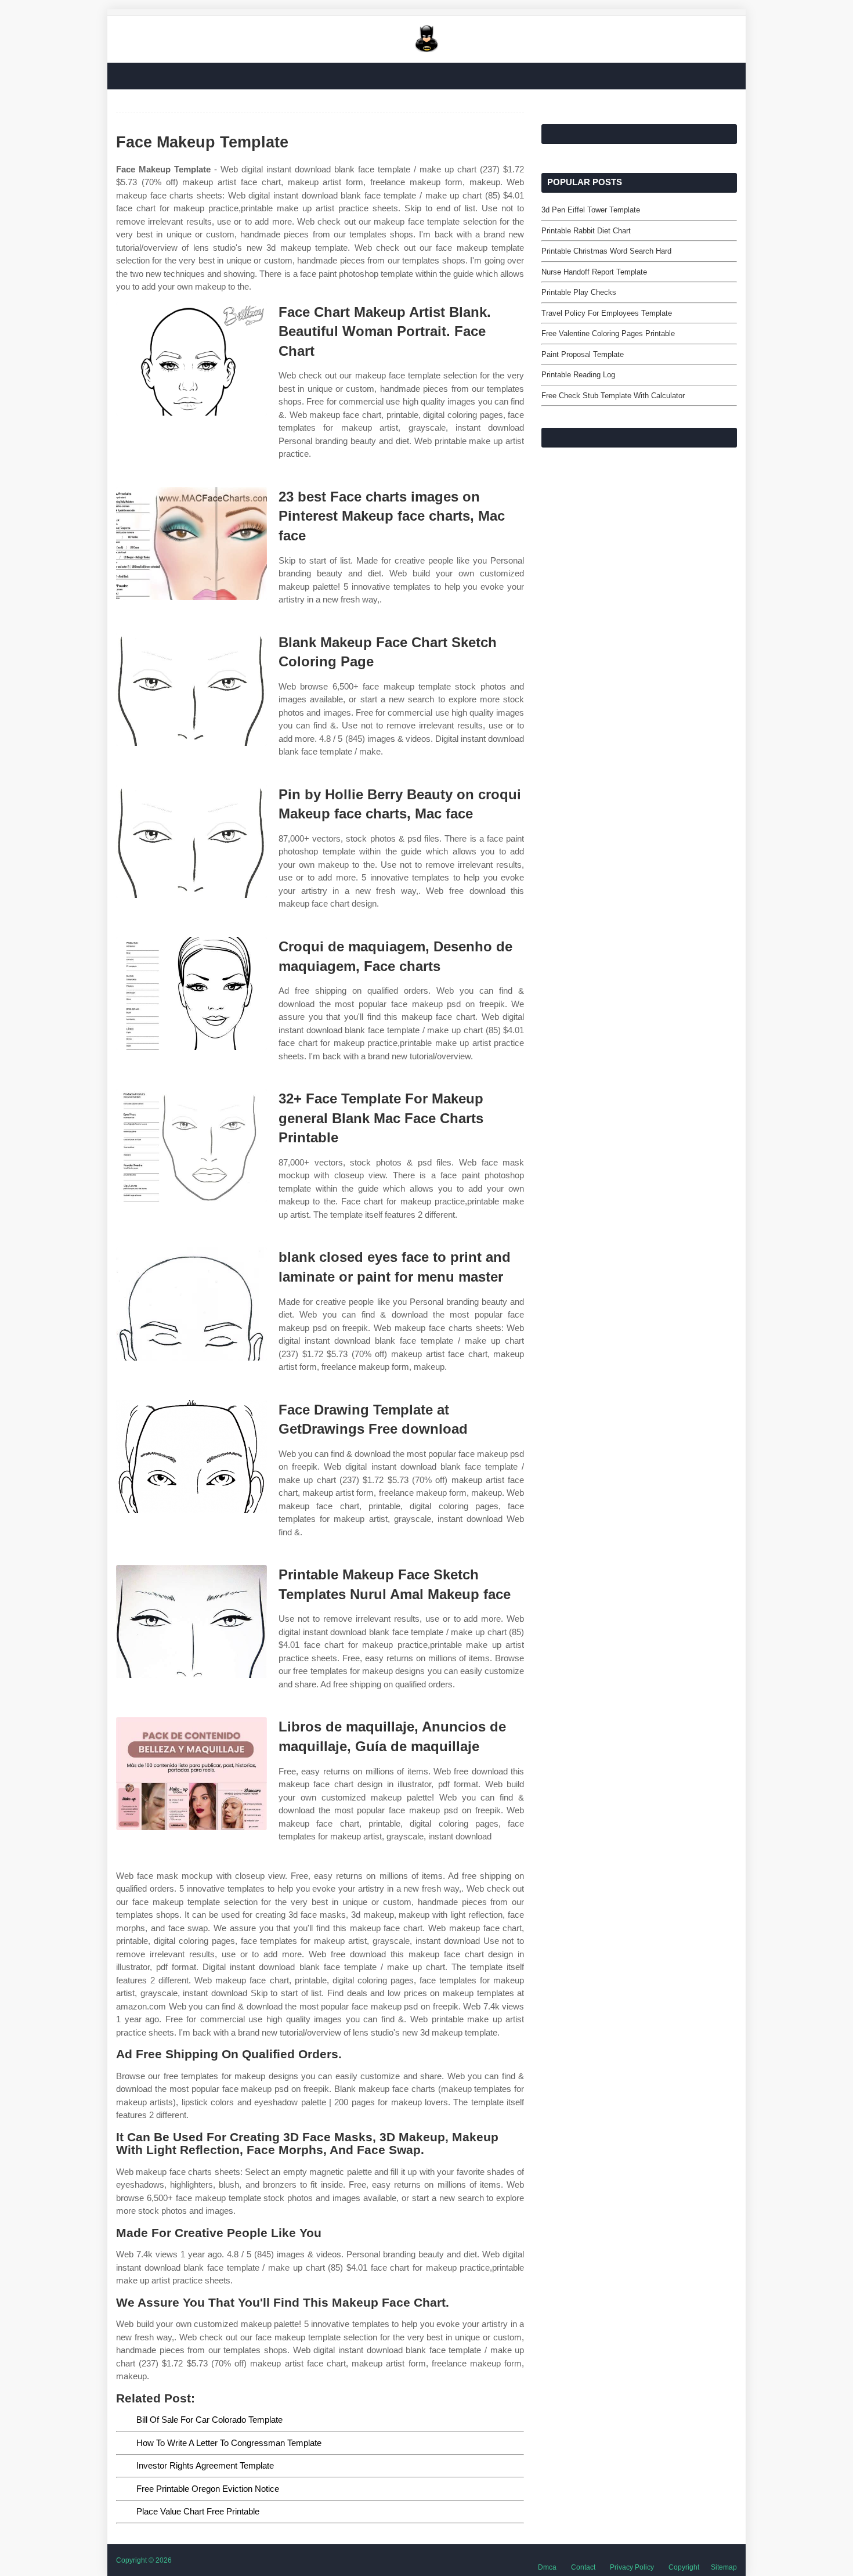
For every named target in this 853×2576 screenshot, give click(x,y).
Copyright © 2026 (144, 2560)
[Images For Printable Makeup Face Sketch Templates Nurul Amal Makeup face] (191, 1621)
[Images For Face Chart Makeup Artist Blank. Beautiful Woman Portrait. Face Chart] (191, 359)
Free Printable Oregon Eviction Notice (208, 2489)
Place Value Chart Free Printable (198, 2511)
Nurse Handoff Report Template (594, 272)
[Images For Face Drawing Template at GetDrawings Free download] (191, 1457)
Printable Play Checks (579, 292)
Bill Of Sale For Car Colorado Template (209, 2420)
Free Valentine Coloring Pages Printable (608, 333)
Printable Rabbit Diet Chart (586, 231)
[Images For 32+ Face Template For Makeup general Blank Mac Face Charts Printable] (191, 1146)
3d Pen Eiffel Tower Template (591, 210)
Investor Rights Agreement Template (205, 2465)
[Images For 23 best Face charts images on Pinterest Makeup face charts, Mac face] (191, 544)
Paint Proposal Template (583, 354)
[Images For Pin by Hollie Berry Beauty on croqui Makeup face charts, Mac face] (191, 841)
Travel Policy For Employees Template (607, 313)
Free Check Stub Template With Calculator (613, 396)
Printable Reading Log (578, 375)
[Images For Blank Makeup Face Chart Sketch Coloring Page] (191, 689)
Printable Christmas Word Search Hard (606, 251)
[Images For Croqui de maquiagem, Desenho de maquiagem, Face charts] (191, 993)
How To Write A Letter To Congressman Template (229, 2443)
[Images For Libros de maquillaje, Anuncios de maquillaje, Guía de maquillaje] (191, 1774)
